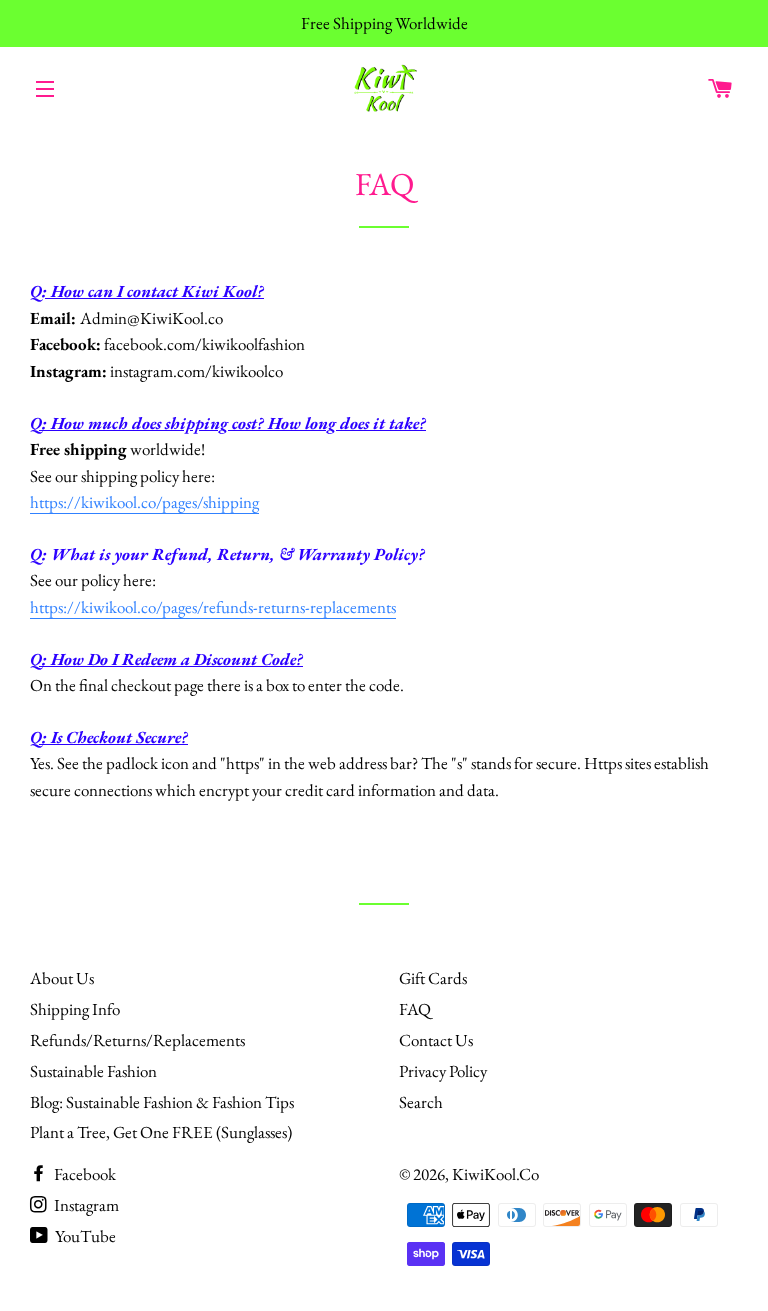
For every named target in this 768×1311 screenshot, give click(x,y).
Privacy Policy (443, 1071)
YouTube (84, 1236)
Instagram (85, 1205)
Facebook (83, 1174)
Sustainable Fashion (93, 1071)
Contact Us (436, 1040)
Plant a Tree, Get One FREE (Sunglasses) (161, 1132)
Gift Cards (433, 978)
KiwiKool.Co (495, 1174)
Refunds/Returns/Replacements (137, 1040)
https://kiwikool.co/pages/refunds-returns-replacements (213, 607)
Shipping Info (75, 1009)
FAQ (415, 1009)
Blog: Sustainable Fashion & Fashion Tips (162, 1102)
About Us (62, 978)
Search (421, 1102)
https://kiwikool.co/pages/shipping (144, 502)
